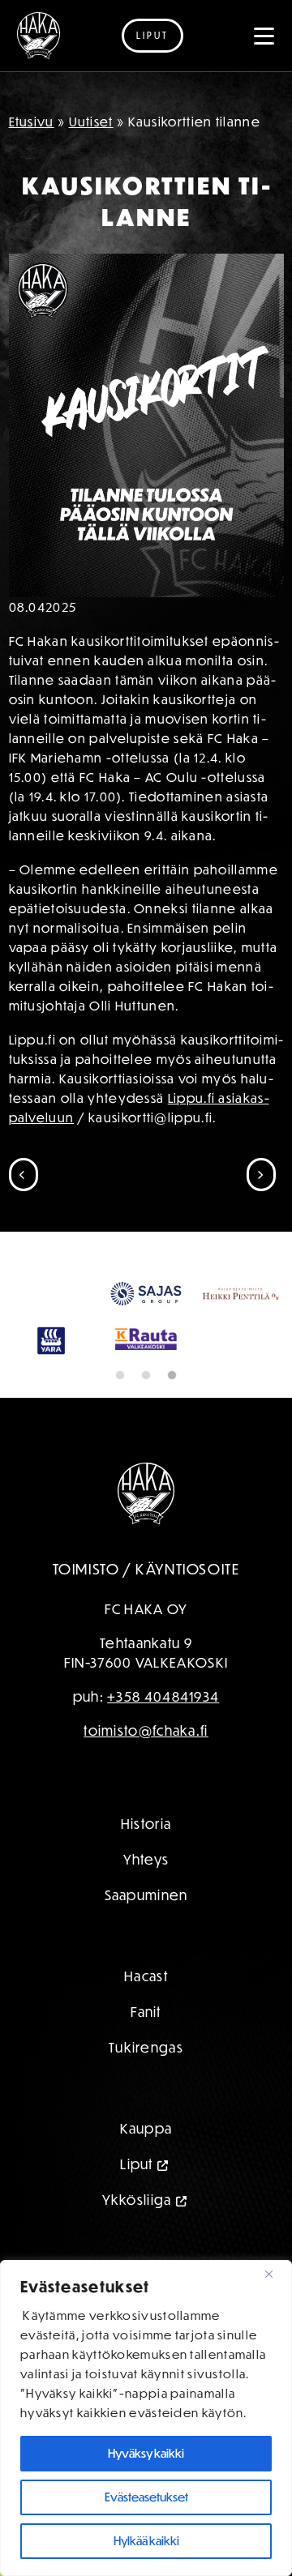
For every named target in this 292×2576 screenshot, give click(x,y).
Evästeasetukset (146, 2497)
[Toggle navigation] (264, 36)
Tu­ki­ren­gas (146, 2047)
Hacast (146, 1976)
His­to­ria (146, 1824)
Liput (152, 35)
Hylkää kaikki (146, 2541)
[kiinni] (275, 2274)
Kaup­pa (146, 2128)
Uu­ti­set (91, 122)
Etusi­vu (32, 122)
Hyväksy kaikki (146, 2453)
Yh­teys (146, 1859)
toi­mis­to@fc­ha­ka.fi (146, 1730)
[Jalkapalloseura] (39, 36)
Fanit (146, 2012)
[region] (146, 2418)
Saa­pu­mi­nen (146, 1895)
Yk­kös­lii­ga (137, 2200)
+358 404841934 (163, 1696)
